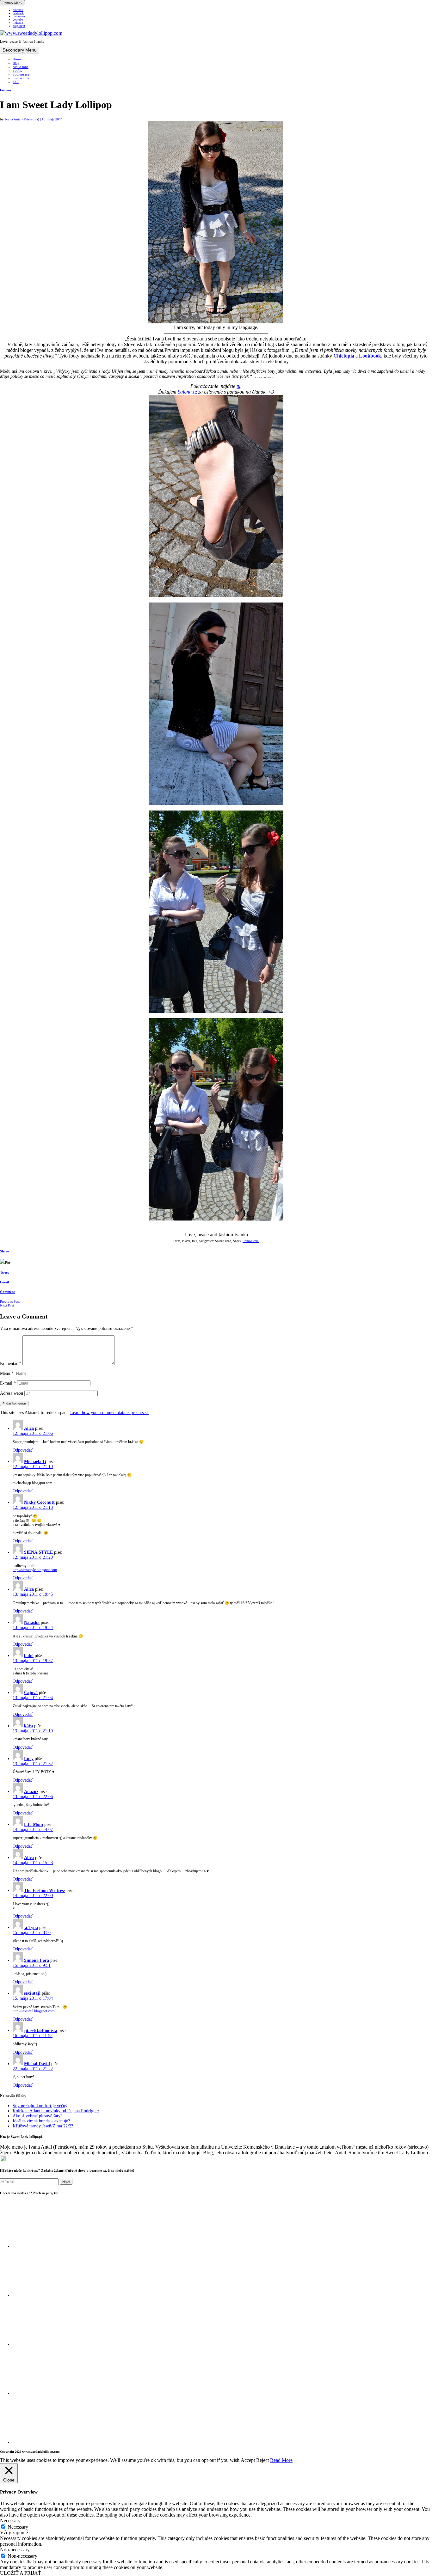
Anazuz (31, 1792)
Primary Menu (12, 3)
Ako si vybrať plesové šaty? (37, 2116)
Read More (281, 2460)
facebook (18, 13)
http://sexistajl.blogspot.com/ (34, 2011)
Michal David (37, 2064)
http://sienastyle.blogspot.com (35, 1570)
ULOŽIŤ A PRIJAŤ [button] (21, 2573)
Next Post (7, 1305)
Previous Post (10, 1301)
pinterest (18, 10)
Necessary (18, 2527)
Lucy (29, 1759)
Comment (7, 1292)
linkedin (18, 23)
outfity (18, 70)
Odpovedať (23, 1450)
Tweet (4, 1272)
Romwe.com (251, 1241)
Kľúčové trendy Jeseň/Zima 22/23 (43, 2126)
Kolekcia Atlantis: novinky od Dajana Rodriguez (56, 2111)
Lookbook (370, 356)
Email (4, 1282)
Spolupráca (21, 74)
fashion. (6, 90)
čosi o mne (21, 67)
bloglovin (19, 26)
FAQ (16, 82)
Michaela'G (35, 1462)
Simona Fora (37, 1960)
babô (29, 1656)
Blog (16, 63)
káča (28, 1726)
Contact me (21, 78)
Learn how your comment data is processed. (110, 1413)
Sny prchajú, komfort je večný (40, 2106)
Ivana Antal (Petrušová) (22, 119)
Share (4, 1251)
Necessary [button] (10, 2521)
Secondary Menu (20, 50)
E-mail (8, 1383)
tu (238, 386)
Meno (7, 1373)
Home (17, 59)
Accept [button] (248, 2460)
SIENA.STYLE (38, 1552)
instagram (19, 16)
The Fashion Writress (45, 1891)
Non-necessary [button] (15, 2550)
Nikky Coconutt (39, 1502)
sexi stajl (32, 1993)
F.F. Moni (34, 1824)
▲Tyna (31, 1927)
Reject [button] (262, 2460)
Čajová (31, 1693)
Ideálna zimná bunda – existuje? (41, 2121)
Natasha (32, 1622)
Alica (29, 1428)
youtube (18, 20)
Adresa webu (12, 1393)
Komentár (11, 1364)
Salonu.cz (187, 392)
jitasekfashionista (41, 2031)
